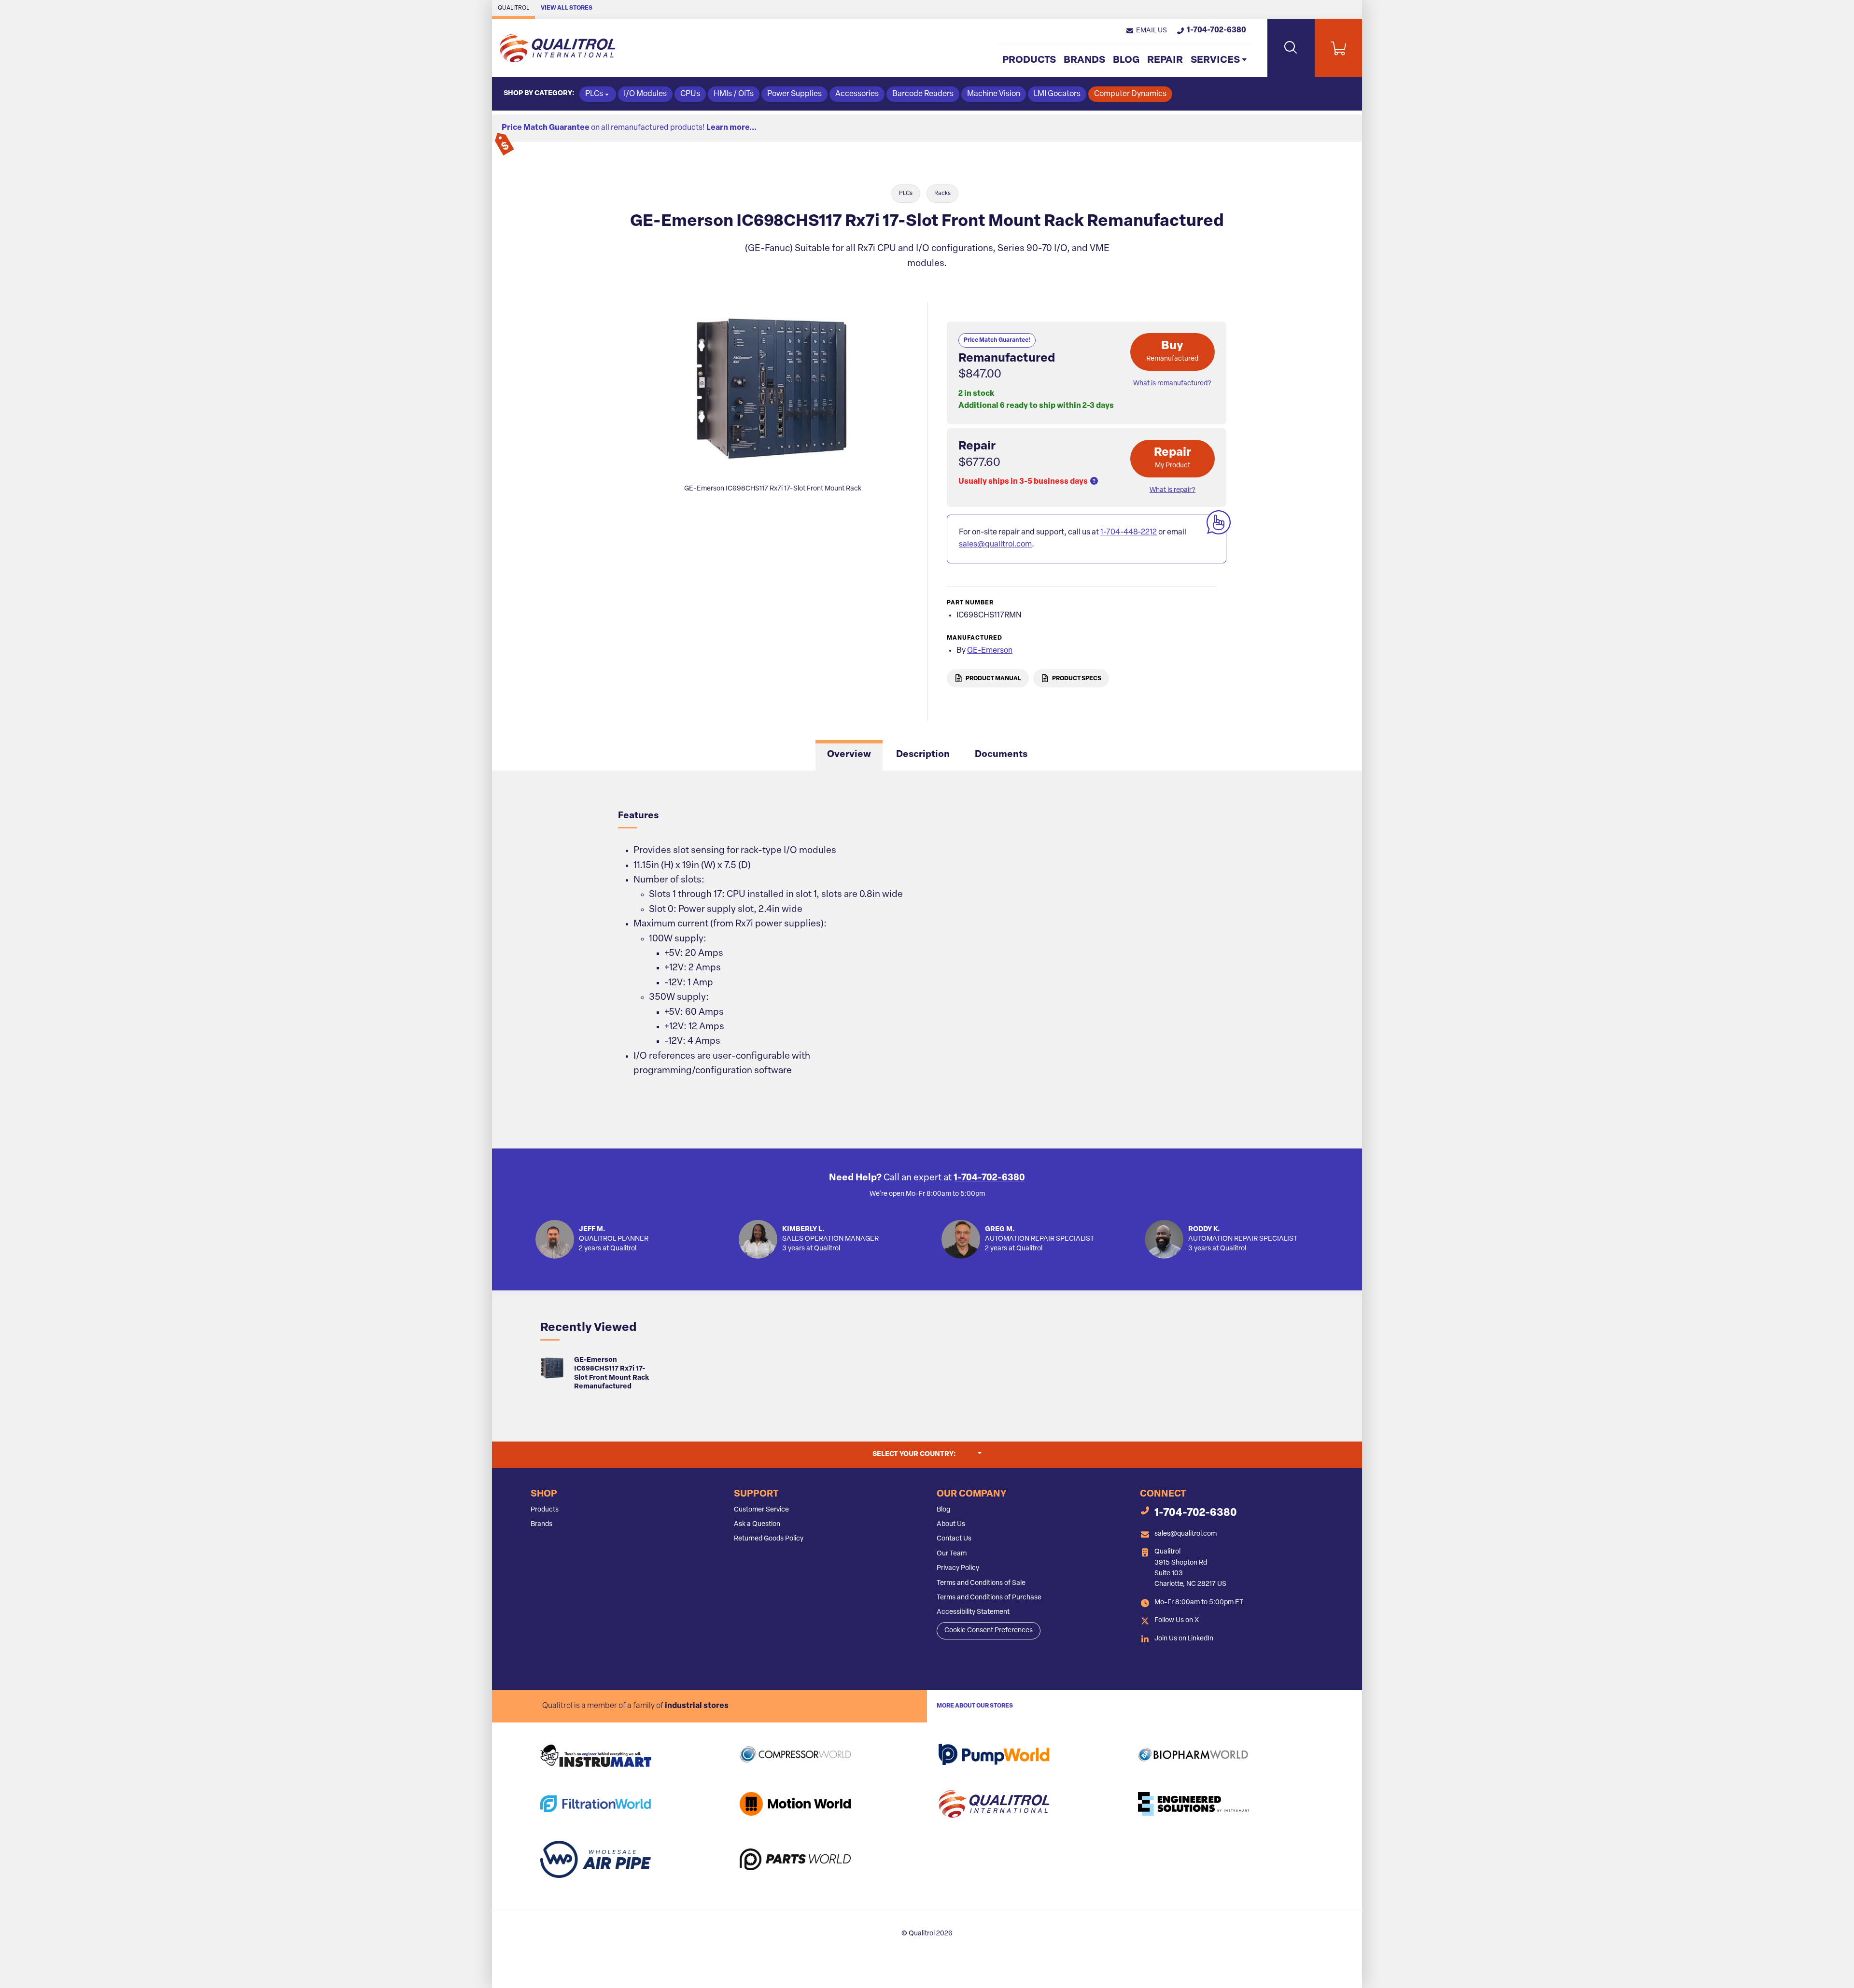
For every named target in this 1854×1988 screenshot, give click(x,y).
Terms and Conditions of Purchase (989, 1598)
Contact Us (954, 1539)
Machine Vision (994, 94)
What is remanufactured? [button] (1172, 384)
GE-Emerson (990, 651)
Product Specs (1076, 678)
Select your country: (927, 1454)
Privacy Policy (958, 1568)
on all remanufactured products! (629, 128)
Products (1029, 60)
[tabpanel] (927, 959)
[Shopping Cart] (1338, 48)
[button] (1146, 31)
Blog (1126, 60)
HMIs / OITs (734, 94)
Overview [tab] (849, 755)
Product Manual (993, 678)
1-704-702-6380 (989, 1178)
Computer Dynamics (1130, 94)
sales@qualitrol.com (995, 545)
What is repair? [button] (1173, 490)
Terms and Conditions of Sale (981, 1583)
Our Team (952, 1554)
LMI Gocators (1057, 94)
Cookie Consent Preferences (989, 1631)
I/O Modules (645, 94)
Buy (1172, 351)
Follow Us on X (1177, 1620)
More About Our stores (975, 1706)
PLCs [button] (594, 94)
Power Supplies (794, 94)
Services (1215, 60)
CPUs (690, 94)
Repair (1165, 60)
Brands (1084, 60)
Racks (942, 194)
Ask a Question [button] (757, 1524)
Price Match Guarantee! (997, 340)
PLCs (906, 194)
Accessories (857, 94)
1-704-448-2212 (1129, 532)
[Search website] (1291, 48)
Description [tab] (923, 755)
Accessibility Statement (973, 1612)
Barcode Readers (923, 94)
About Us (951, 1524)
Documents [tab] (1001, 755)
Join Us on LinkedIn (1184, 1639)
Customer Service (761, 1510)
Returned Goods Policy (769, 1539)
